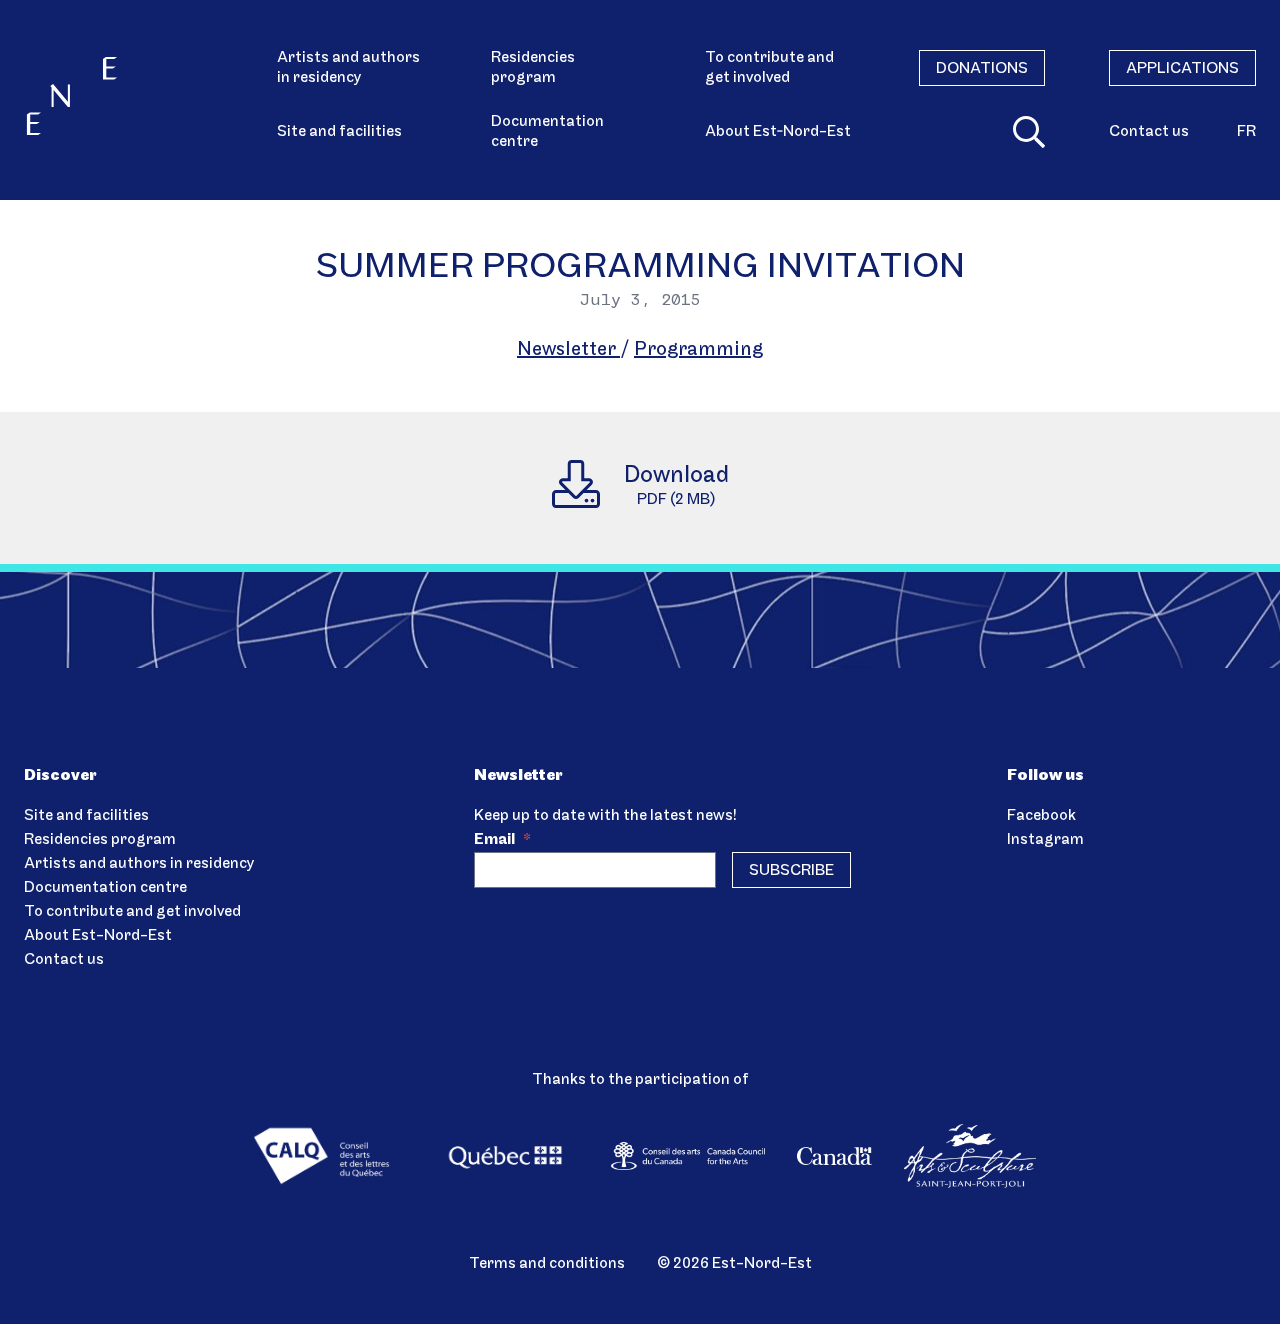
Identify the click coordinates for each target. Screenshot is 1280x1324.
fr (1246, 132)
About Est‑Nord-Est (778, 132)
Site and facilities (339, 132)
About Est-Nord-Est (98, 936)
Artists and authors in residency (348, 68)
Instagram (1045, 840)
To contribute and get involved (769, 68)
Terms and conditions (547, 1264)
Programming (698, 350)
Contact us (1149, 132)
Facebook (1041, 816)
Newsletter (568, 350)
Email (502, 840)
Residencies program (533, 68)
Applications (1182, 69)
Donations (982, 69)
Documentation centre (547, 132)
